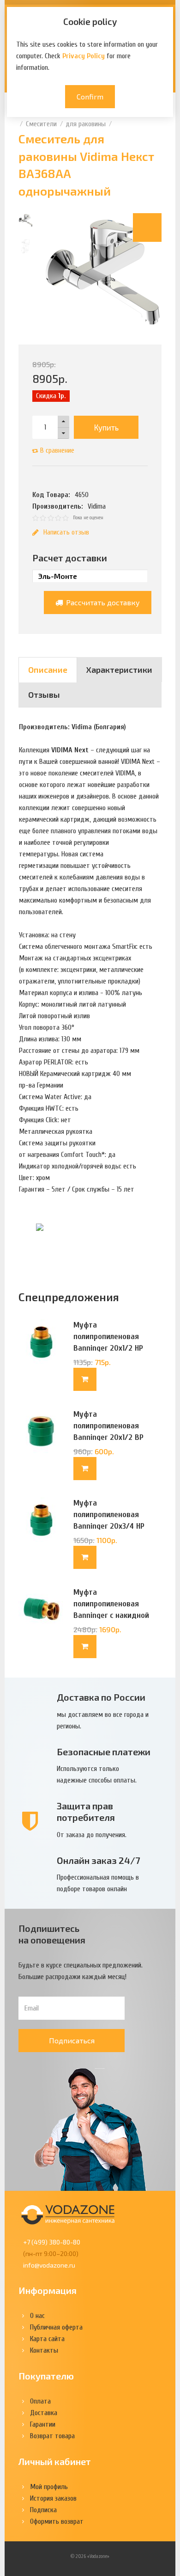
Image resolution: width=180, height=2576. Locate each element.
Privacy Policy (84, 56)
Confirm (90, 96)
